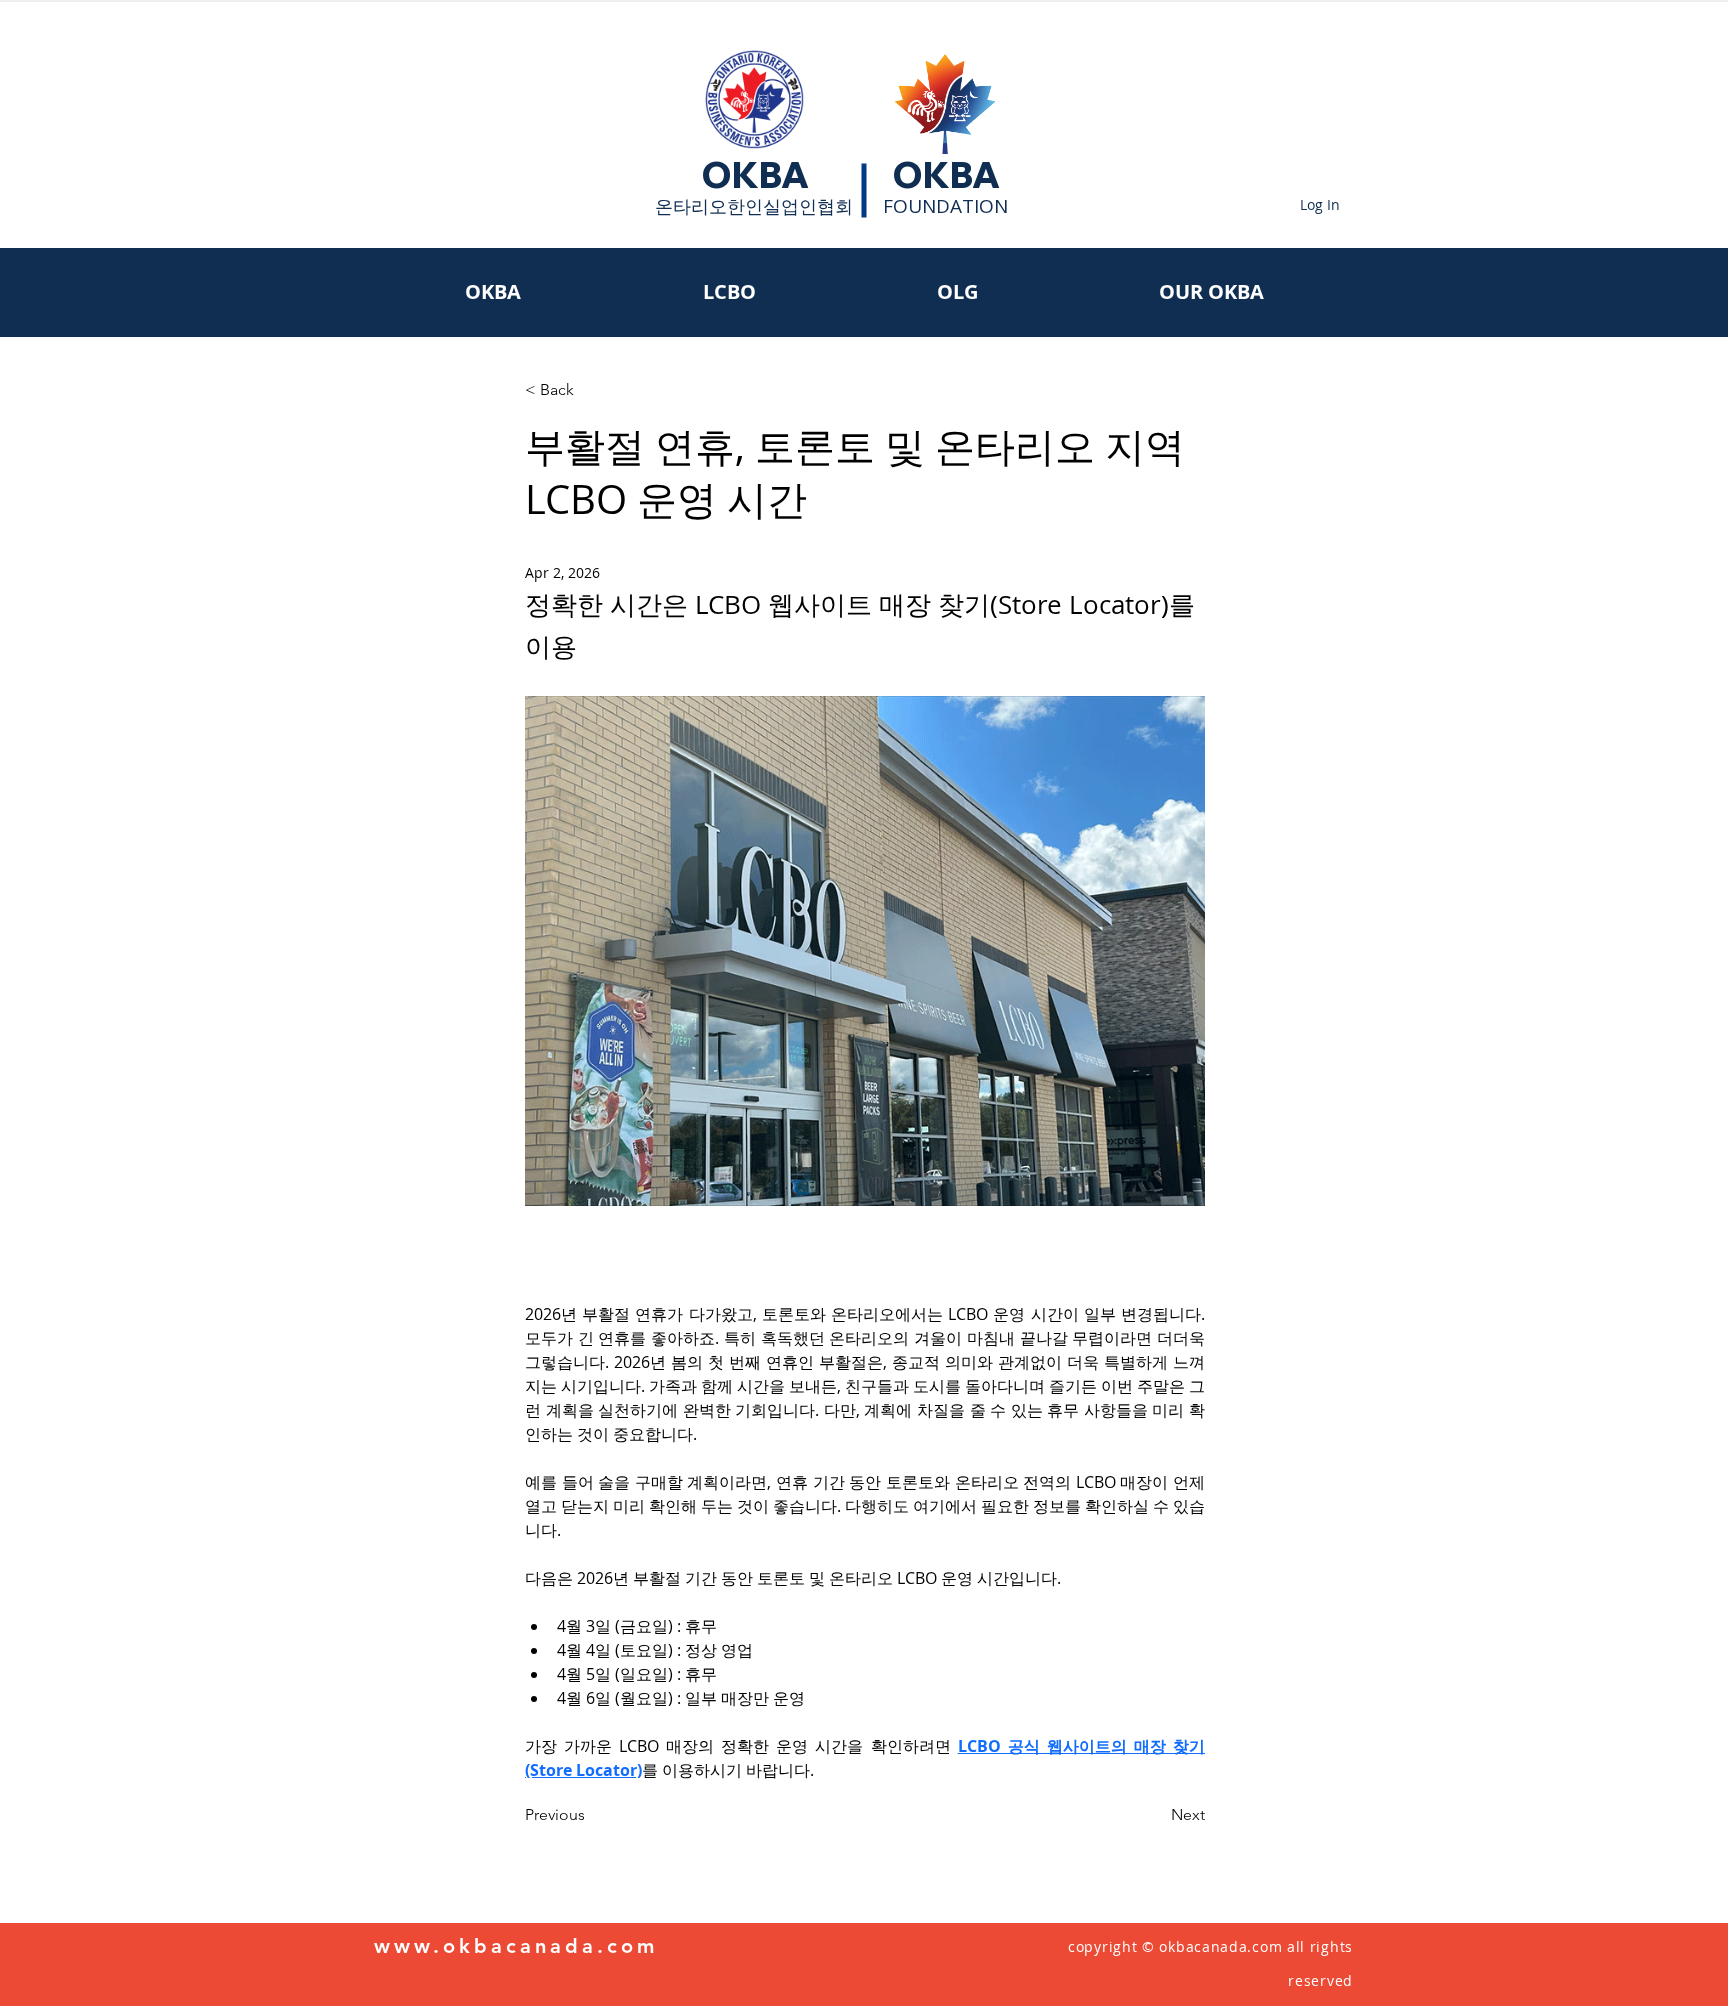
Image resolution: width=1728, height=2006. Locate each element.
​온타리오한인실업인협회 (754, 206)
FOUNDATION (945, 206)
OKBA (755, 175)
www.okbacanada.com (516, 1946)
